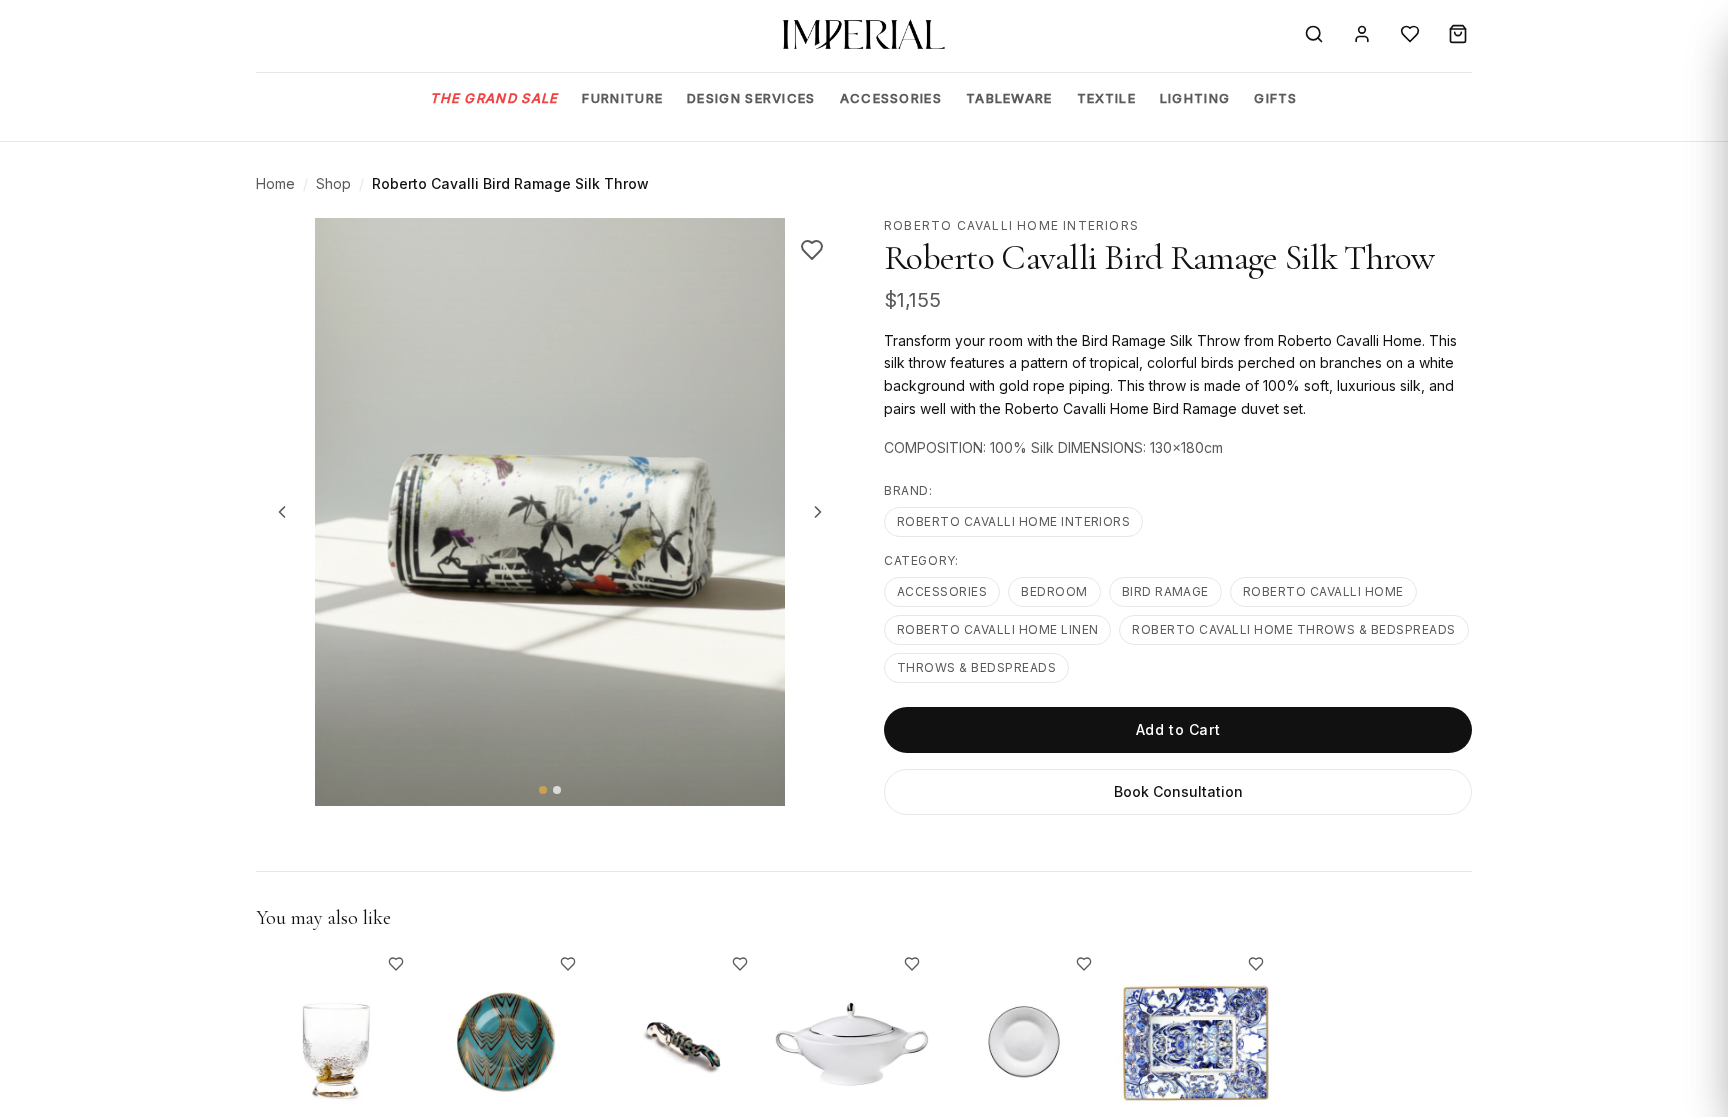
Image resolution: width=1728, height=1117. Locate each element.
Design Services (751, 98)
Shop (333, 183)
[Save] (812, 250)
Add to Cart (1178, 729)
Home (275, 183)
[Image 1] (543, 790)
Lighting (1195, 98)
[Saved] (1410, 34)
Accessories (891, 98)
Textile (1106, 98)
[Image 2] (557, 790)
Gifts (1276, 98)
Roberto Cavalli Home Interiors (1013, 521)
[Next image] (818, 512)
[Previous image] (282, 512)
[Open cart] (1458, 34)
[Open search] (1314, 34)
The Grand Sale (494, 98)
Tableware (1009, 98)
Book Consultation (1178, 791)
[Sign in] (1362, 34)
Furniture (622, 98)
